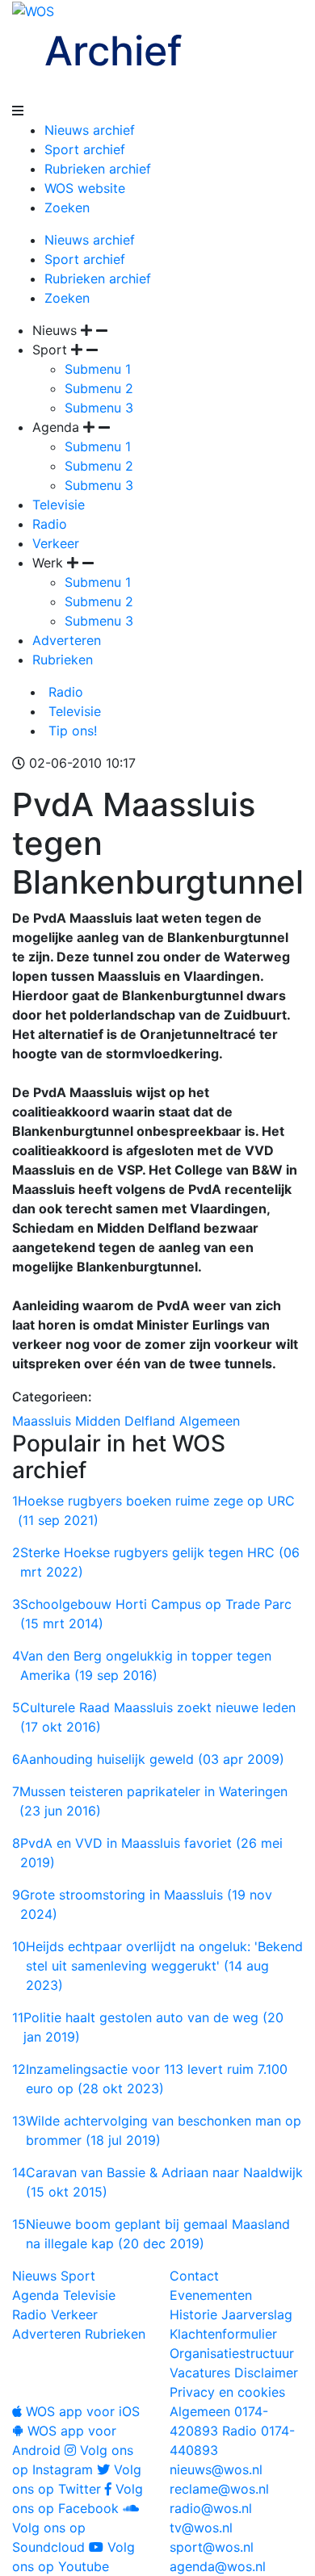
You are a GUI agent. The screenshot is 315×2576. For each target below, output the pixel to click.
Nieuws (34, 2276)
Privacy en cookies (227, 2392)
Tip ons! (71, 731)
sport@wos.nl (212, 2547)
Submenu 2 (99, 388)
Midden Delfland (125, 1421)
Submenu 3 (99, 408)
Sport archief (85, 149)
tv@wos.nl (201, 2528)
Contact (194, 2276)
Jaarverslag (257, 2314)
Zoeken (67, 207)
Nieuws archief (90, 130)
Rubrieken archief (98, 169)
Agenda (36, 2295)
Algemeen (210, 1421)
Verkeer (56, 543)
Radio (50, 524)
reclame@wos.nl (219, 2489)
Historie (193, 2314)
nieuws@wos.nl (216, 2469)
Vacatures (200, 2373)
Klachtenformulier (223, 2334)
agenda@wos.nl (218, 2566)
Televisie (59, 505)
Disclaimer (266, 2373)
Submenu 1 (98, 369)
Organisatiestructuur (232, 2353)
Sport (78, 2276)
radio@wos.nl (211, 2508)
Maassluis (42, 1421)
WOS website (85, 188)
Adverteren (67, 640)
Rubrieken (63, 660)
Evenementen (211, 2295)
